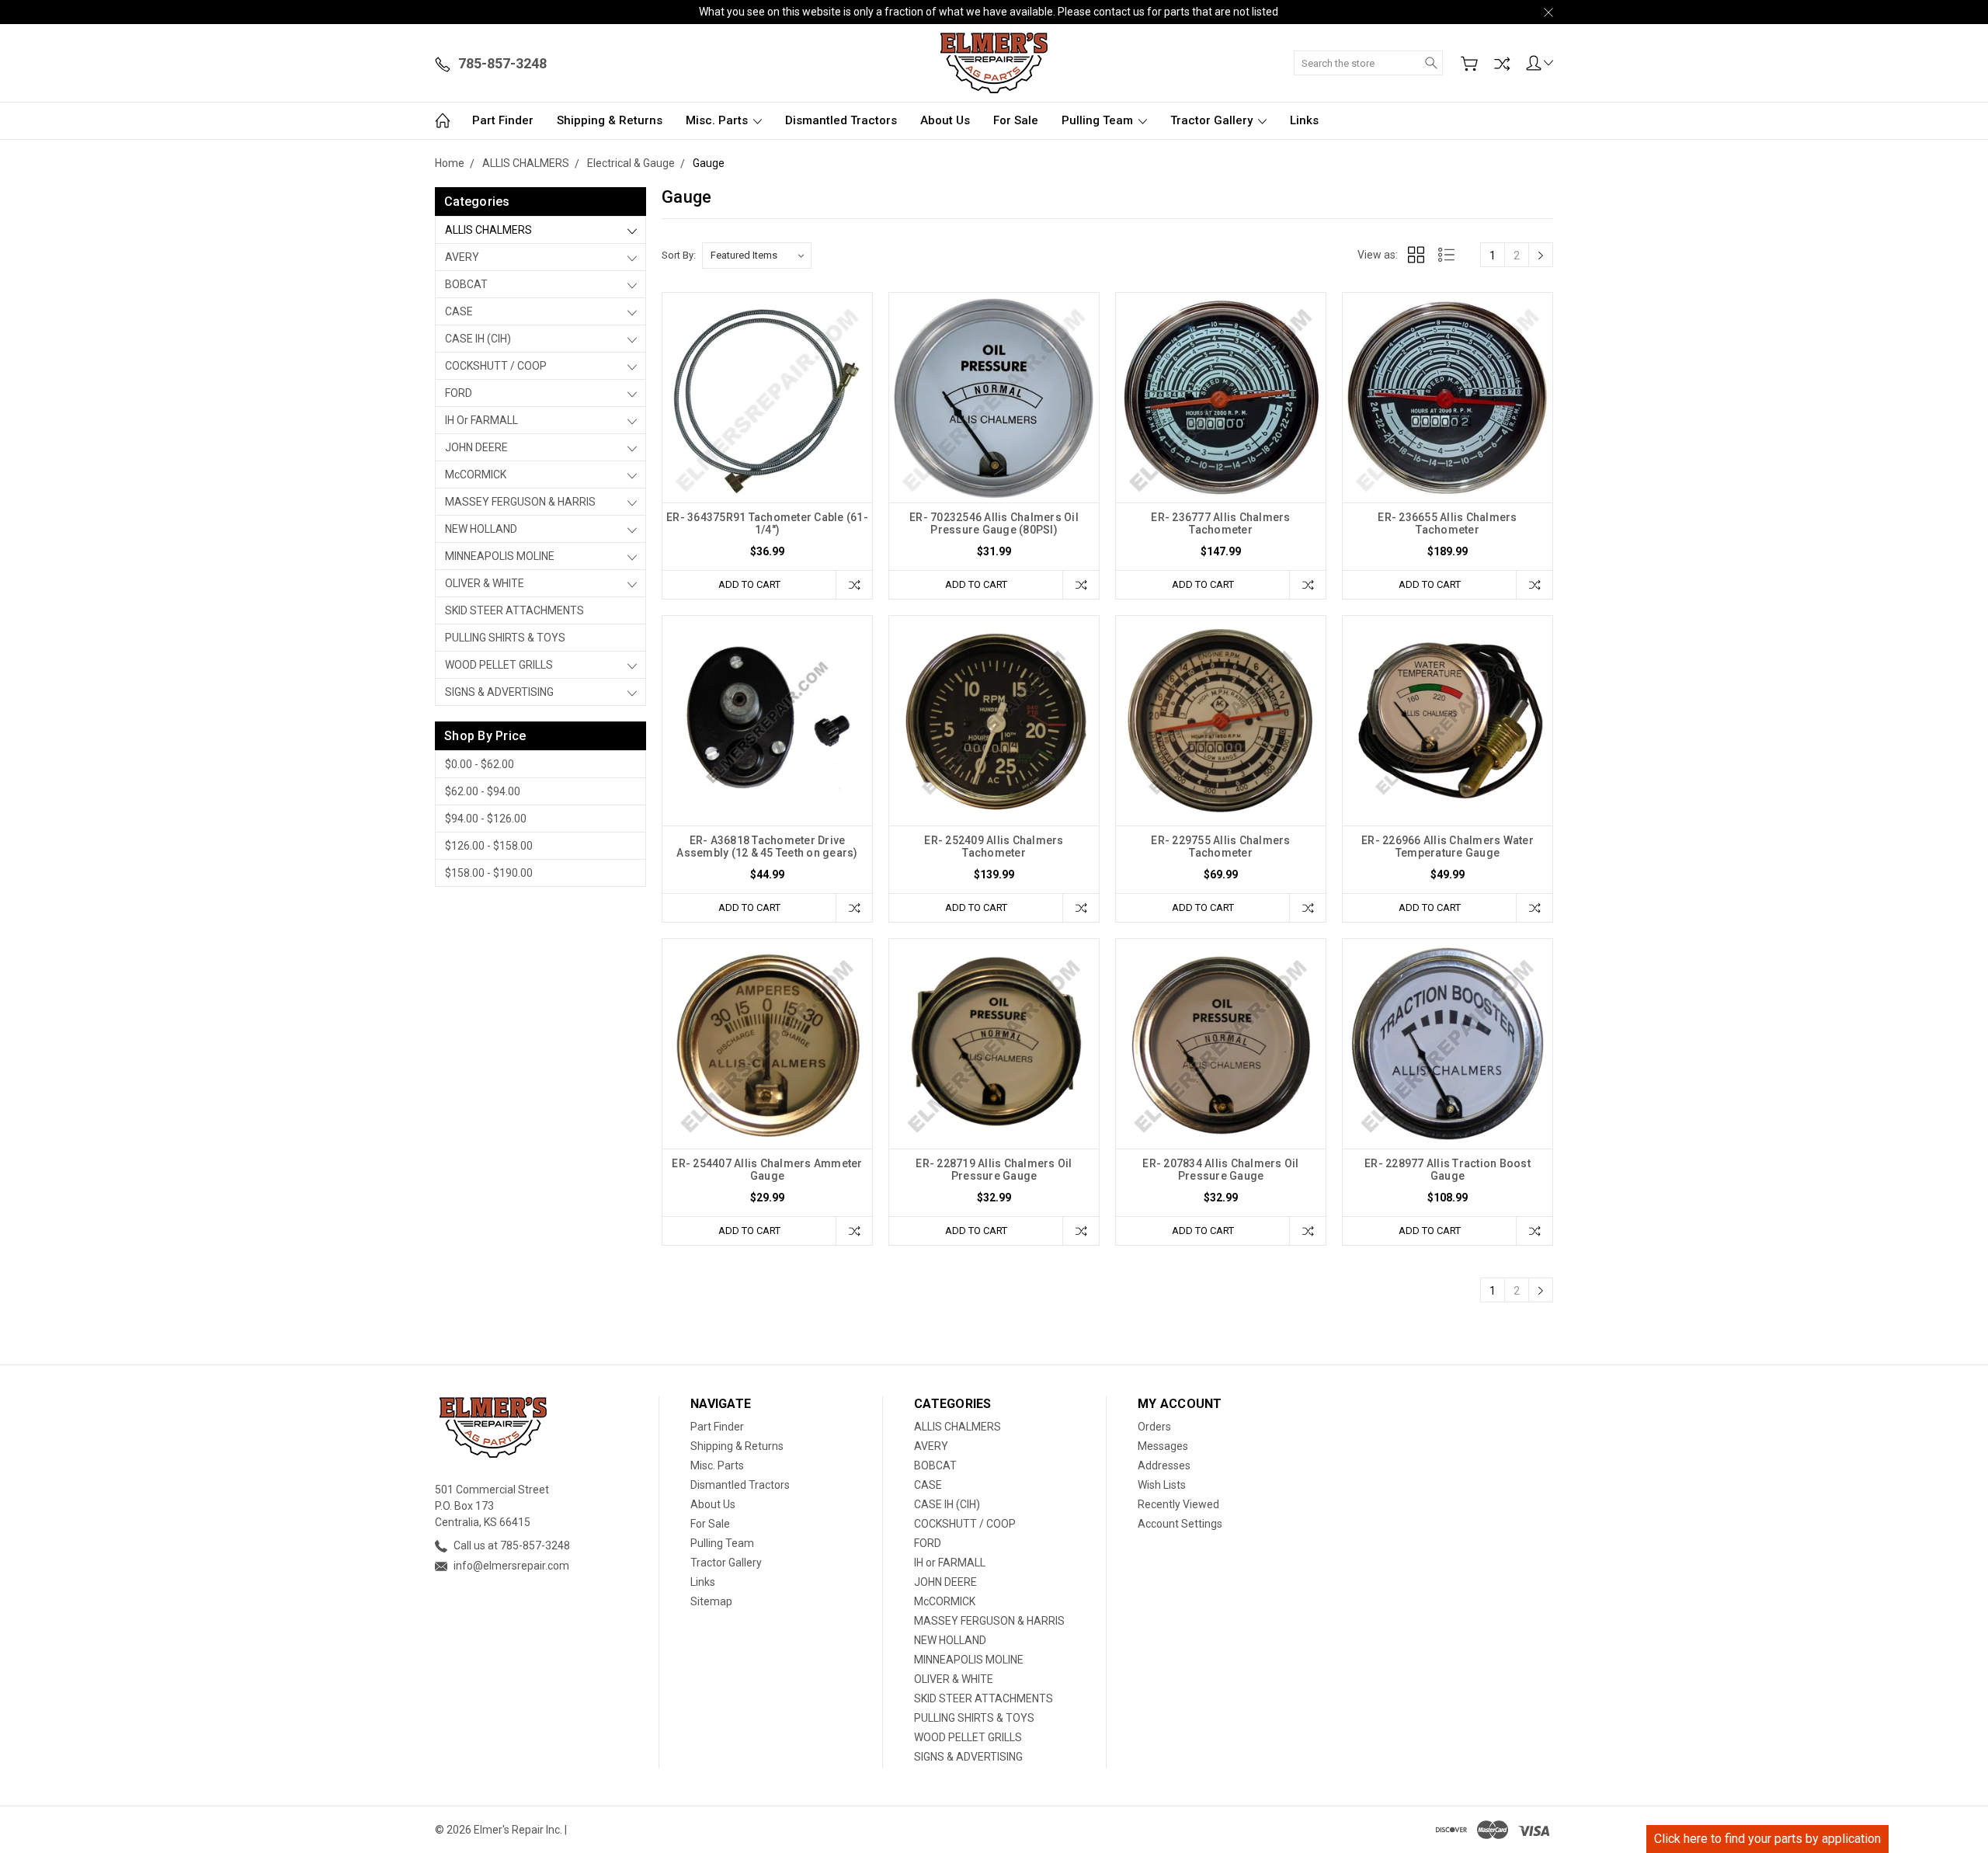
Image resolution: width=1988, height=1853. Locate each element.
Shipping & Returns (610, 120)
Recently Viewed (1178, 1504)
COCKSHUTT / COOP (496, 366)
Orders (1154, 1427)
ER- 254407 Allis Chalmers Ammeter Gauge (767, 1170)
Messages (1163, 1446)
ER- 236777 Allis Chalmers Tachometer (1220, 523)
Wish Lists (1162, 1485)
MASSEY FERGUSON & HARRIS (520, 502)
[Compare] (1502, 64)
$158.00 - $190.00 (489, 873)
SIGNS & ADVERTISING (499, 692)
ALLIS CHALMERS (488, 230)
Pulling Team (1099, 120)
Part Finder (503, 120)
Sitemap (711, 1601)
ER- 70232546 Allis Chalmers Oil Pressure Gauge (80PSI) (994, 523)
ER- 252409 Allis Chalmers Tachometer (994, 847)
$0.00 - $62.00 (480, 764)
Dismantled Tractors (841, 120)
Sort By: (679, 255)
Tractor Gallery (1213, 120)
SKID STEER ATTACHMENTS (514, 610)
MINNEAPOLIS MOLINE (500, 556)
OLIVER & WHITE (485, 583)
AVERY (462, 257)
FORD (459, 393)
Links (1304, 120)
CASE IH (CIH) (478, 339)
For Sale (1016, 120)
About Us (945, 120)
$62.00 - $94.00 (483, 791)
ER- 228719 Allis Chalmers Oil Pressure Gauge (994, 1170)
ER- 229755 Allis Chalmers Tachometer (1220, 847)
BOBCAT (466, 284)
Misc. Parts (718, 120)
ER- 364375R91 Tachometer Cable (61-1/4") (767, 523)
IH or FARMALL (481, 420)
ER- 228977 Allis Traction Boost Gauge (1448, 1170)
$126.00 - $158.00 (489, 846)
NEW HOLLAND (481, 529)
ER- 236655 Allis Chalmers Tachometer (1447, 523)
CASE (459, 311)
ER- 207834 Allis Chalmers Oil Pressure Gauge (1220, 1170)
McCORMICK (476, 475)
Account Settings (1180, 1524)
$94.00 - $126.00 (486, 819)
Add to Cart (749, 584)
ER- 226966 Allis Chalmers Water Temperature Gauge (1448, 847)
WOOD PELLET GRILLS (499, 665)
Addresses (1164, 1465)
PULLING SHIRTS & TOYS (505, 638)
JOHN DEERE (476, 447)
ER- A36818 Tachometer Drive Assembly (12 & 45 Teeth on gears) (767, 847)
